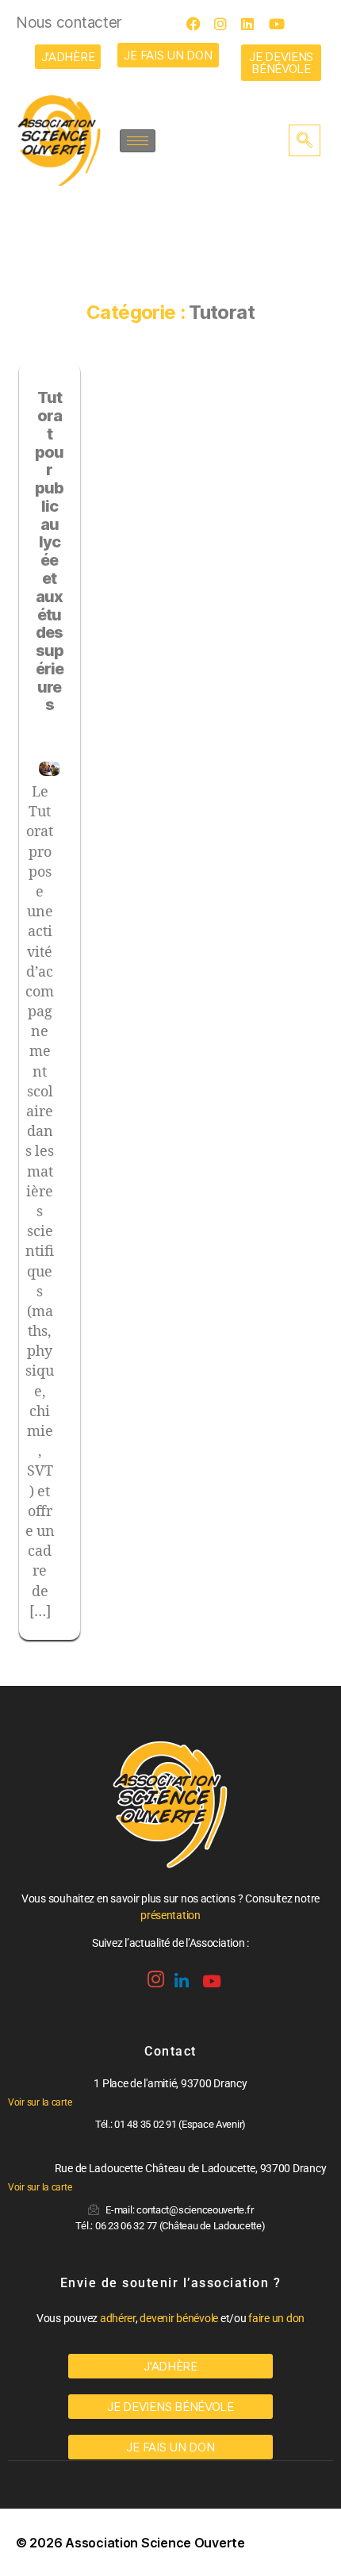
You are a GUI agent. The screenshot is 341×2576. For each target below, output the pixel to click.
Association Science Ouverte (155, 2543)
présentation (170, 1915)
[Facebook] (198, 24)
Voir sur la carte (40, 2102)
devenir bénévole (179, 2318)
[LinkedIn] (253, 24)
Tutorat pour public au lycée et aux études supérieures (50, 551)
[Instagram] (226, 24)
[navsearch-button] (305, 140)
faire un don (276, 2318)
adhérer (118, 2318)
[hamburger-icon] (138, 141)
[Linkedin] (180, 1975)
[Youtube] (281, 24)
